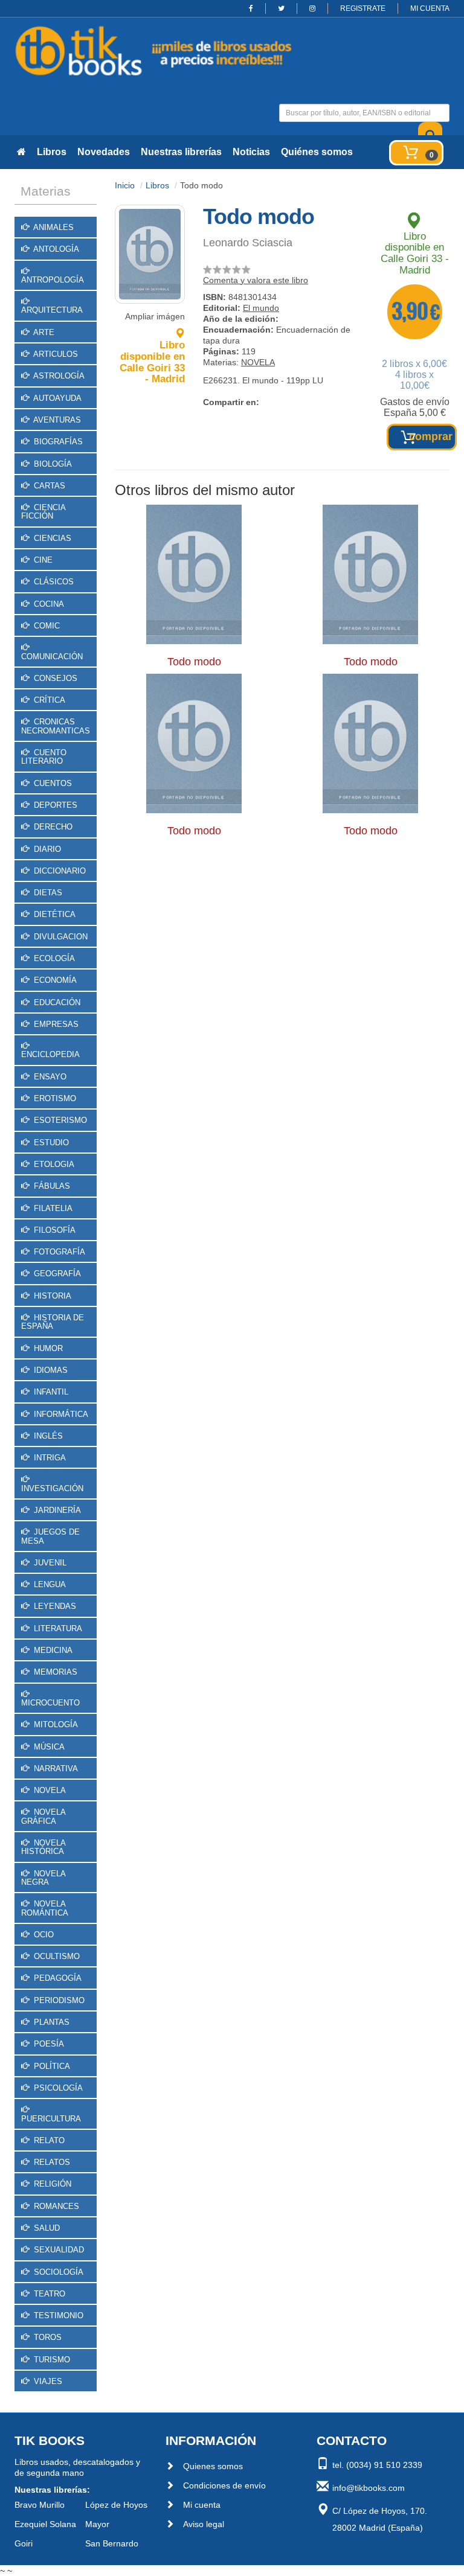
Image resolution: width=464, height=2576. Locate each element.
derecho (52, 827)
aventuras (56, 420)
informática (60, 1414)
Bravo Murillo (40, 2505)
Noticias (251, 152)
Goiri (24, 2543)
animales (53, 227)
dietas (47, 893)
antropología (53, 280)
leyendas (54, 1606)
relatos (51, 2162)
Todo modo (194, 662)
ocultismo (56, 1956)
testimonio (57, 2316)
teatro (48, 2294)
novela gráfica (43, 1816)
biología (52, 464)
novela (49, 1790)
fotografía (58, 1252)
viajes (47, 2381)
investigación (52, 1488)
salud (46, 2228)
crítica (48, 700)
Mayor (97, 2524)
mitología (55, 1724)
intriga (49, 1458)
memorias (54, 1672)
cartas (48, 486)
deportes (54, 805)
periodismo (58, 2000)
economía (54, 980)
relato (48, 2140)
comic (46, 626)
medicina (52, 1650)
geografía (56, 1274)
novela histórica (43, 1847)
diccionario (59, 871)
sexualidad (58, 2250)
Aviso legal (204, 2524)
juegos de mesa (50, 1536)
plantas (50, 2022)
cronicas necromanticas (56, 726)
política (51, 2066)
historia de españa (53, 1322)
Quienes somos (213, 2466)
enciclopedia (50, 1054)
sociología (57, 2272)
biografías (57, 442)
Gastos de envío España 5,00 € (415, 407)
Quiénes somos (317, 152)
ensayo (49, 1077)
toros (47, 2337)
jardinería (56, 1510)
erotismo (54, 1098)
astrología (58, 376)
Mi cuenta (202, 2505)
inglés (47, 1436)
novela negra (43, 1878)
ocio (43, 1935)
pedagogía (56, 1978)
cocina (48, 604)
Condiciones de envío (224, 2485)
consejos (54, 678)
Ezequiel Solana (45, 2524)
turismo (51, 2360)
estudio (50, 1143)
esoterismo (59, 1120)
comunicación (52, 657)
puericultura (51, 2119)
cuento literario (44, 757)
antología (55, 249)
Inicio (125, 185)
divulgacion (60, 937)
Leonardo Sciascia (248, 243)
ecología (53, 958)
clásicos (53, 582)
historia (51, 1296)
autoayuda (56, 398)
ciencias (51, 538)
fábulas (51, 1186)
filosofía (53, 1230)
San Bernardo (112, 2543)
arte (43, 332)
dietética (53, 914)
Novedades (104, 152)
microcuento (50, 1703)
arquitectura (52, 310)
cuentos (52, 783)
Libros (52, 152)
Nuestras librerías (181, 152)
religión (51, 2184)
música (48, 1747)
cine (42, 560)
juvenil (49, 1563)
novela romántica (45, 1908)
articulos (55, 354)
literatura (57, 1628)
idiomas (50, 1370)
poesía (48, 2044)
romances (55, 2206)
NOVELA (258, 362)
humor (47, 1348)
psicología (57, 2088)
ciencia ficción (43, 512)
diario (46, 849)
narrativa (55, 1769)
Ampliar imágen (155, 316)
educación (56, 1002)
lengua (49, 1584)
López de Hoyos (116, 2505)
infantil (50, 1392)
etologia (53, 1164)
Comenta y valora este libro (256, 280)
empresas (55, 1024)
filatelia (52, 1208)
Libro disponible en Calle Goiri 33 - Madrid (152, 362)
